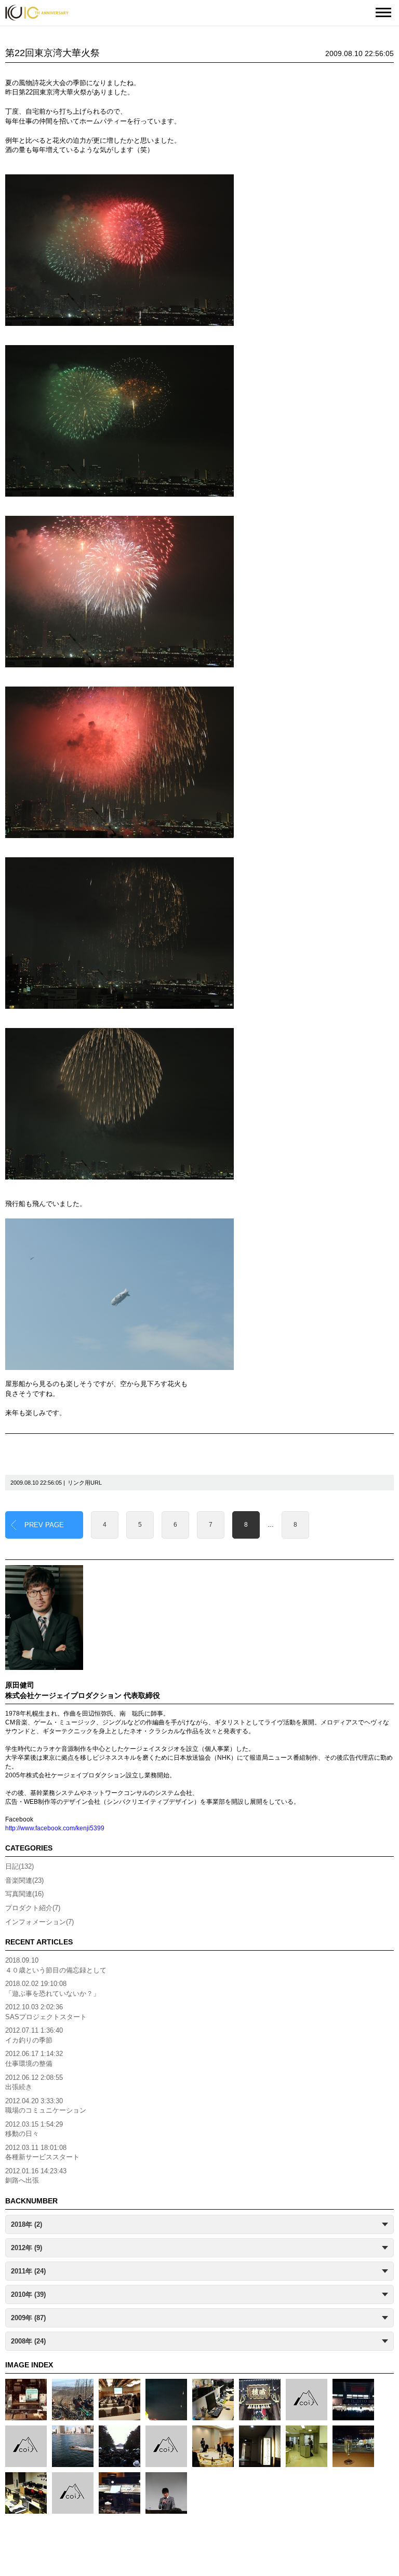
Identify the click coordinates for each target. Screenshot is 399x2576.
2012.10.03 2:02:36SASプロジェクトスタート (46, 2012)
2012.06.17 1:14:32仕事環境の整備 (34, 2059)
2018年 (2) (26, 2224)
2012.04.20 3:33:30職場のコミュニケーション (46, 2106)
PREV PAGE (44, 1525)
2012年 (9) (26, 2248)
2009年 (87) (28, 2318)
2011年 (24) (28, 2271)
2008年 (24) (28, 2341)
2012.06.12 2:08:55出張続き (34, 2082)
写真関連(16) (24, 1894)
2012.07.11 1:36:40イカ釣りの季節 (34, 2035)
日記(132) (19, 1866)
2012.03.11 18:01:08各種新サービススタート (42, 2153)
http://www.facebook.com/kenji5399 (55, 1828)
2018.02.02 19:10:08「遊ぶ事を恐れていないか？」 (52, 1989)
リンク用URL (85, 1483)
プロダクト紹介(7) (33, 1908)
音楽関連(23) (24, 1880)
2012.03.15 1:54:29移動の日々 (34, 2129)
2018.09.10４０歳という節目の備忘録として (56, 1965)
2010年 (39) (28, 2294)
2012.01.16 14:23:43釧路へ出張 (36, 2176)
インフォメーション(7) (39, 1922)
